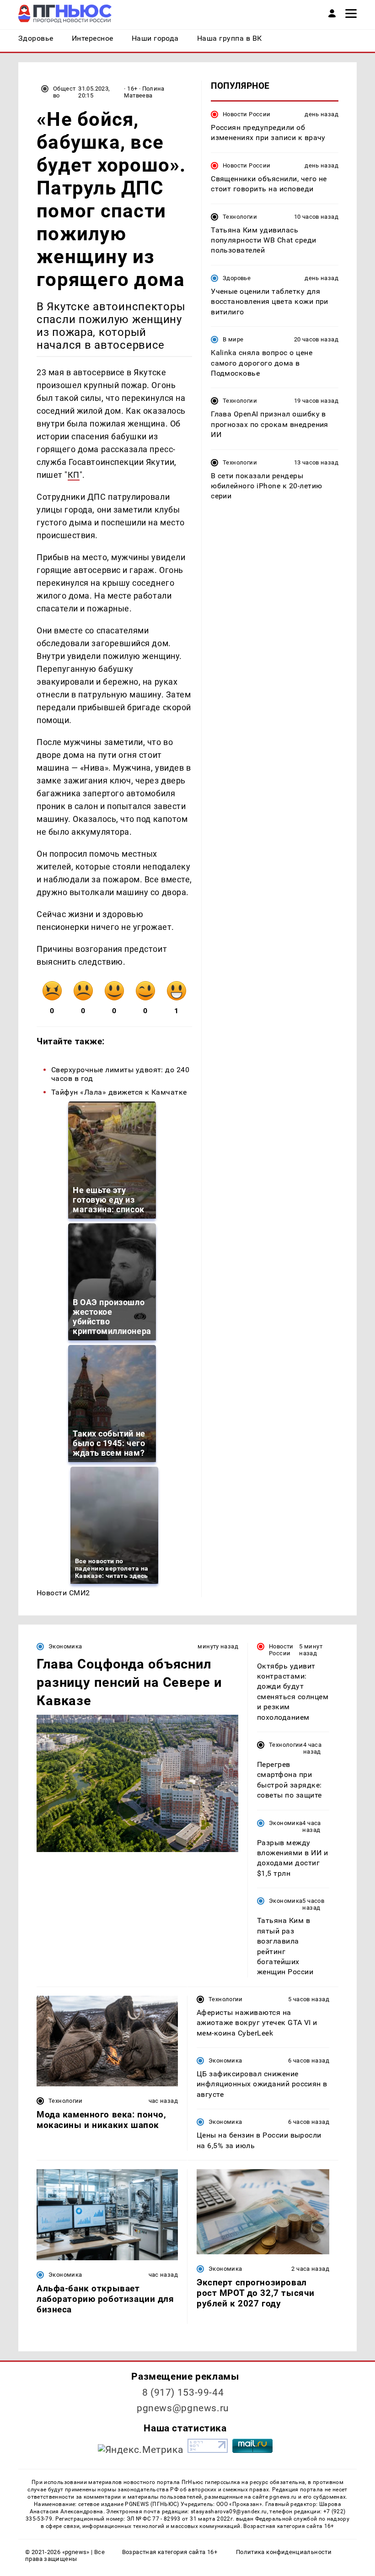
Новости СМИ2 (63, 1593)
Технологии (240, 217)
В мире (233, 339)
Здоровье (237, 278)
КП (74, 475)
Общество (64, 92)
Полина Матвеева (144, 92)
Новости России (246, 114)
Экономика (65, 1646)
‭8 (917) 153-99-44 (183, 2392)
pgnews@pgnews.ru (183, 2408)
